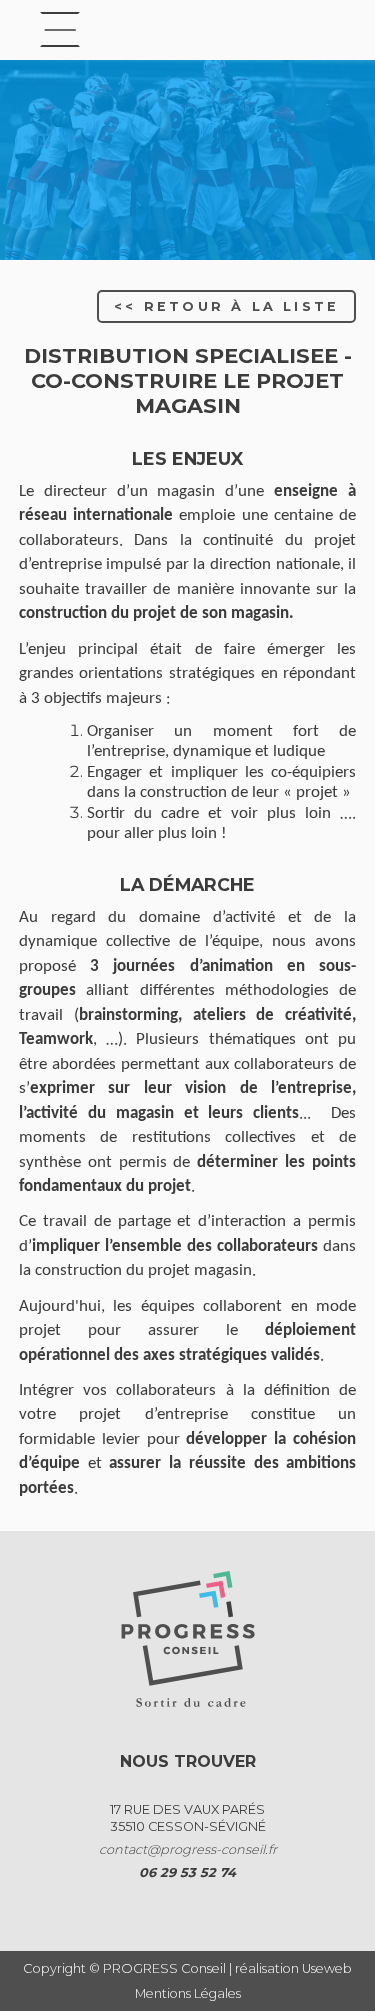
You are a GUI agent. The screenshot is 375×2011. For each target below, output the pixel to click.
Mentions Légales (188, 1993)
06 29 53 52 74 (187, 1872)
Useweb (327, 1968)
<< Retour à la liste (226, 306)
